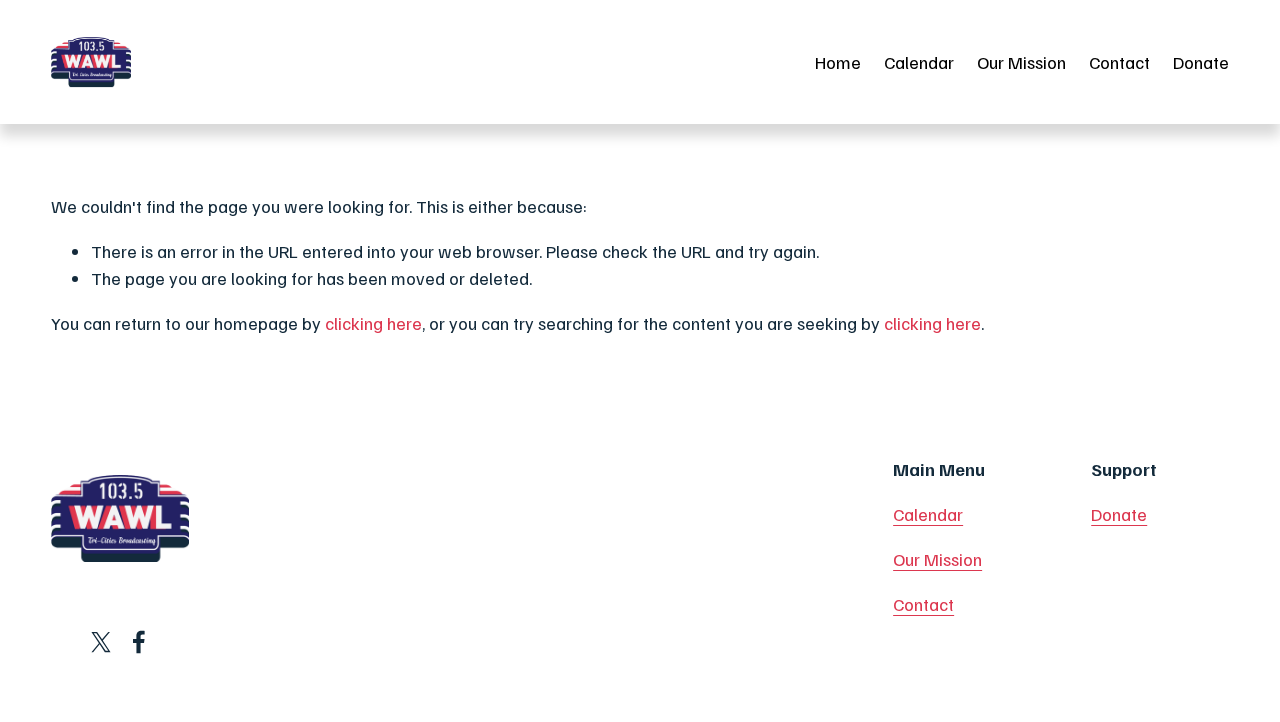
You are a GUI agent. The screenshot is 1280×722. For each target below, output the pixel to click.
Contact (1119, 62)
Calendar (919, 62)
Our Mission (1021, 62)
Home (838, 62)
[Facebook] (139, 642)
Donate (1201, 62)
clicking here (373, 323)
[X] (101, 642)
